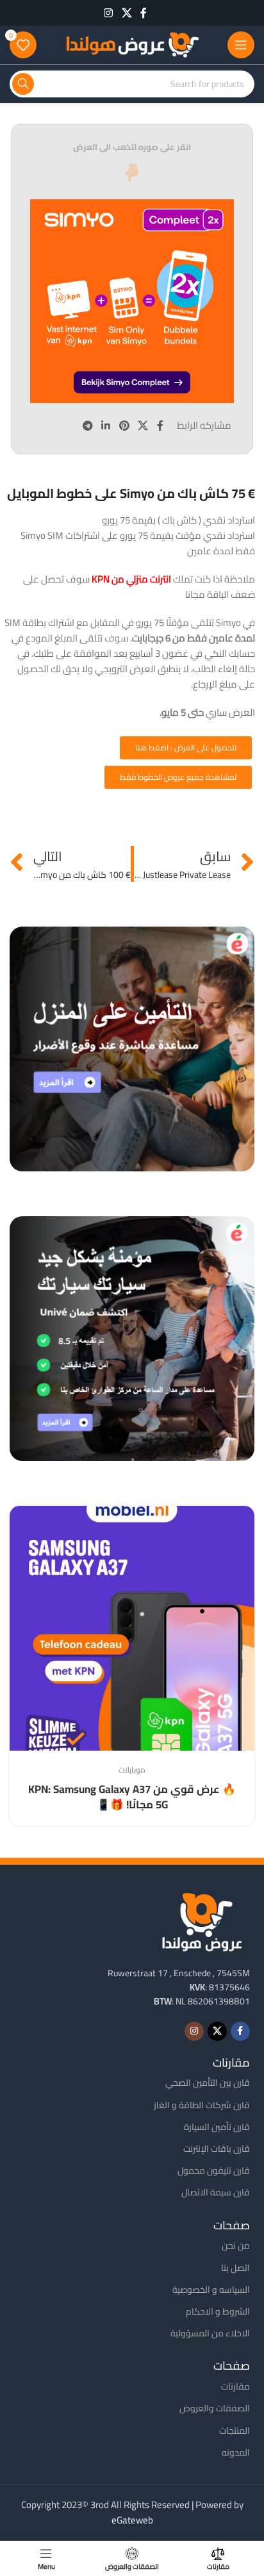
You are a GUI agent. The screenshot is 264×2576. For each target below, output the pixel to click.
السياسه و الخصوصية (211, 2290)
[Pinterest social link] (124, 425)
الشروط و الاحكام (218, 2311)
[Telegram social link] (87, 425)
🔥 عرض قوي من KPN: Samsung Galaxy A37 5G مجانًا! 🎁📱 (132, 1797)
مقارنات (235, 2386)
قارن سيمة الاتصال (216, 2192)
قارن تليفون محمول (214, 2170)
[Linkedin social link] (106, 425)
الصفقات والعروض (215, 2408)
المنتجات (235, 2431)
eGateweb (132, 2520)
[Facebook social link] (144, 13)
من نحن (236, 2245)
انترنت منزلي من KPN (132, 579)
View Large (21, 1517)
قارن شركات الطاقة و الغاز (202, 2105)
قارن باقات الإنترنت (217, 2149)
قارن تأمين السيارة (217, 2127)
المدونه (236, 2452)
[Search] (23, 84)
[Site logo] (132, 44)
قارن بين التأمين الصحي (208, 2083)
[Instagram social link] (109, 13)
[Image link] (202, 1920)
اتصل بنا (235, 2268)
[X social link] (127, 13)
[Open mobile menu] (241, 45)
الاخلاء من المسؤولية (210, 2333)
